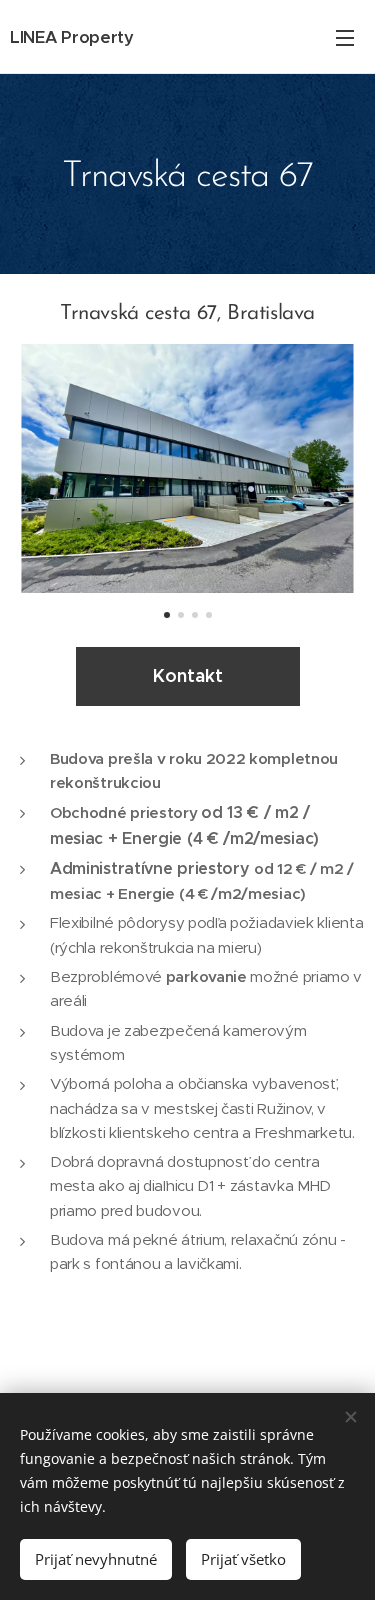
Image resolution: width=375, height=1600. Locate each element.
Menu (345, 37)
